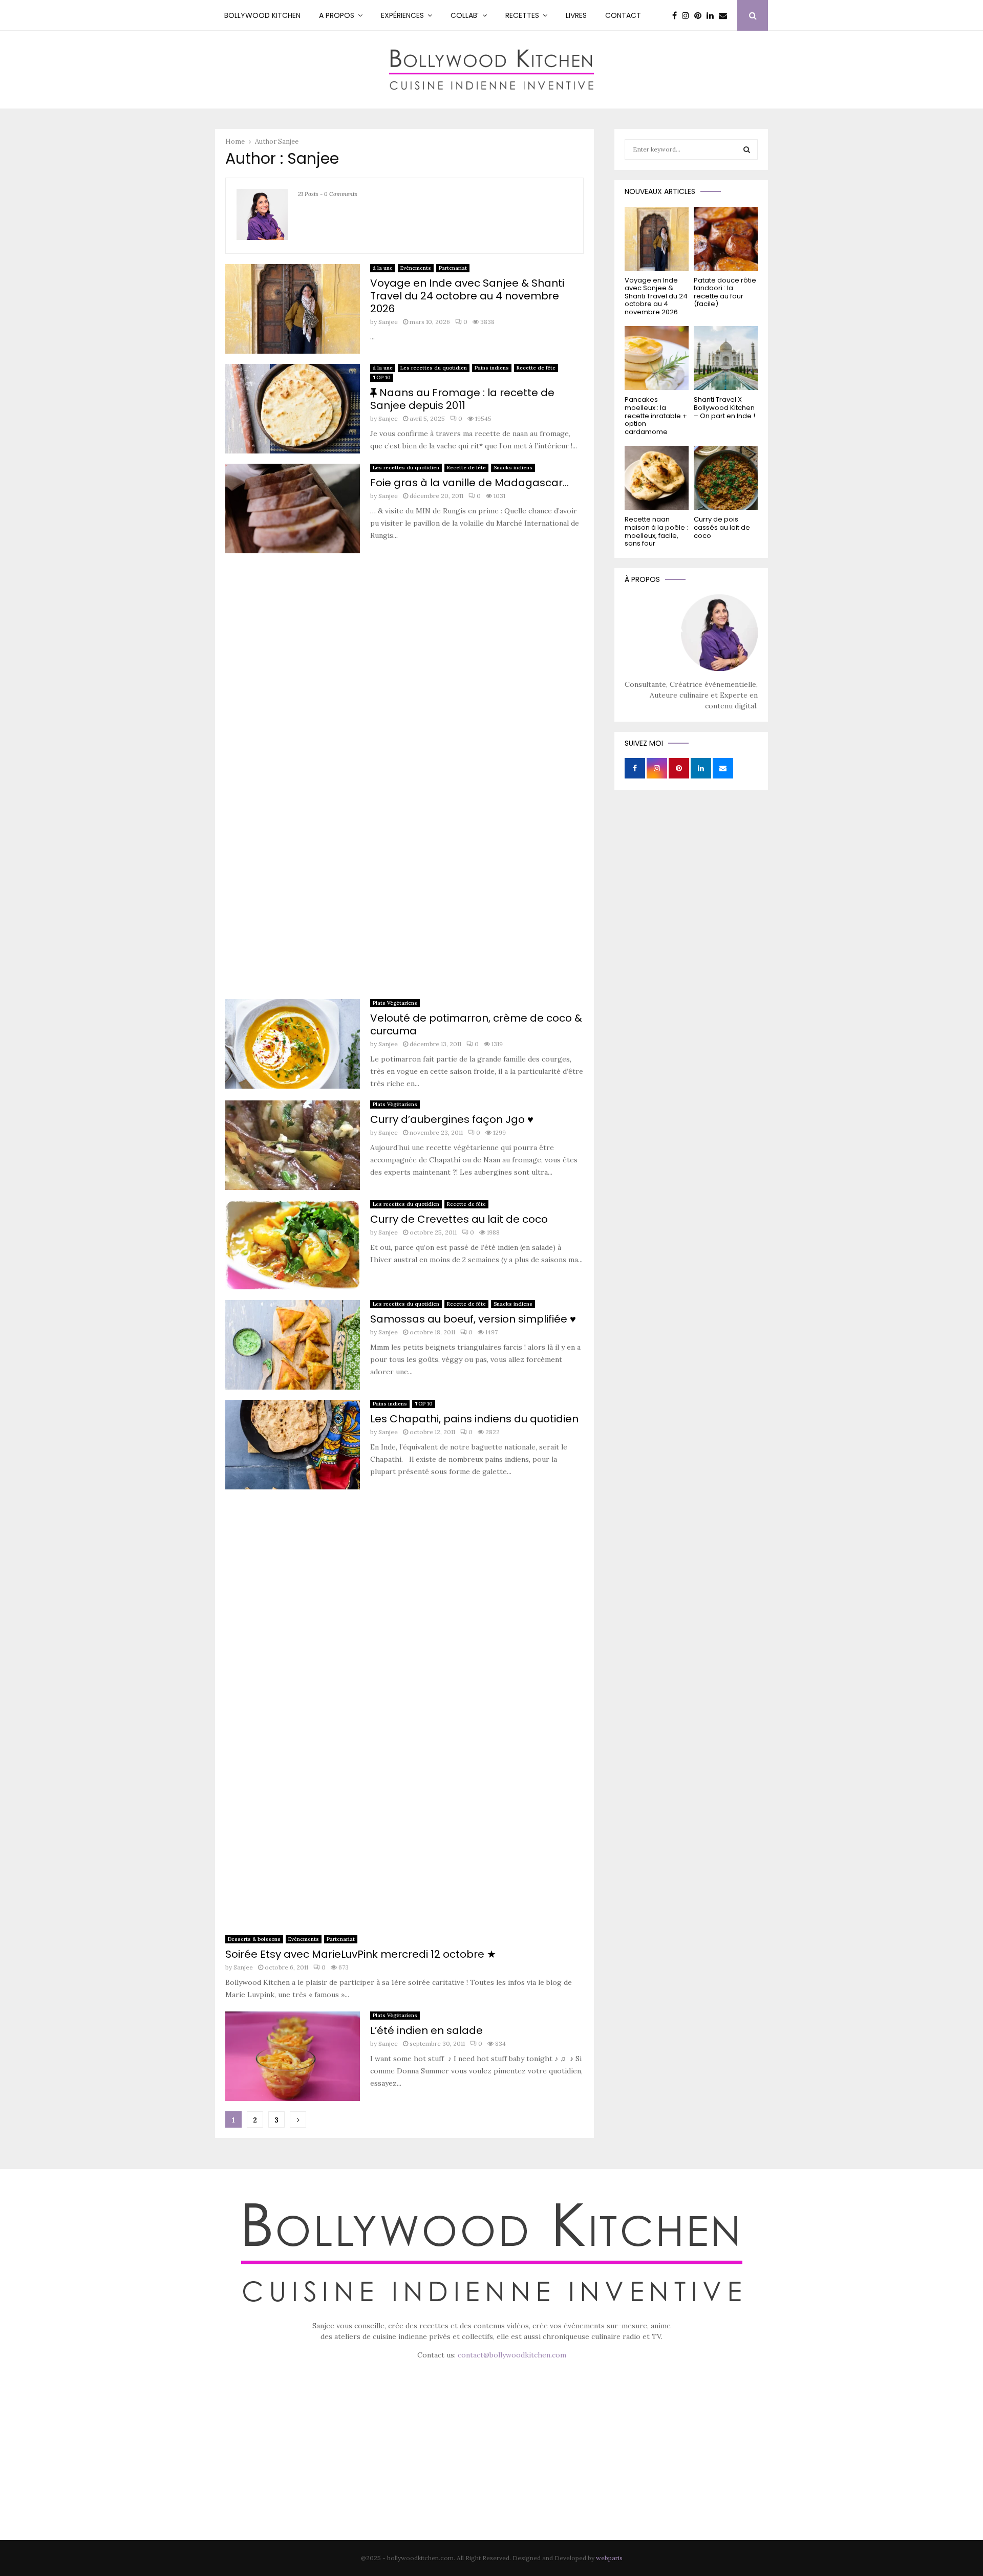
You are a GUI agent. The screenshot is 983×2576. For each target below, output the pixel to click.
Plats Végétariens (395, 1003)
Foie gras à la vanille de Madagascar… (469, 483)
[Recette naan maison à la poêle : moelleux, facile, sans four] (657, 478)
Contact (623, 15)
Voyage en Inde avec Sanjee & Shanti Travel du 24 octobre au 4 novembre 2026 (467, 296)
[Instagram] (688, 15)
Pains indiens (492, 368)
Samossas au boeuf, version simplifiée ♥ (473, 1319)
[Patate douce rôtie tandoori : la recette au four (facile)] (726, 239)
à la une (383, 268)
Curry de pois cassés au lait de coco (722, 527)
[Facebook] (677, 15)
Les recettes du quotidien (434, 368)
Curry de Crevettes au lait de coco (459, 1219)
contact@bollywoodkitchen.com (512, 2355)
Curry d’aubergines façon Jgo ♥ (452, 1119)
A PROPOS (337, 15)
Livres (576, 15)
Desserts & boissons (254, 1939)
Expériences (402, 15)
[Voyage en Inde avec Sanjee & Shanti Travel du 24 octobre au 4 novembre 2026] (657, 239)
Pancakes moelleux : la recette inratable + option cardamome (656, 415)
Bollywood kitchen (262, 15)
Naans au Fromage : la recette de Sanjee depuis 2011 (462, 399)
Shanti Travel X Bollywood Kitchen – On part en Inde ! (724, 407)
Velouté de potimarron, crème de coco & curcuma (476, 1024)
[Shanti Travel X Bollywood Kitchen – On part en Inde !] (726, 358)
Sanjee (288, 142)
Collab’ (465, 15)
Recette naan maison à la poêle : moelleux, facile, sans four (656, 531)
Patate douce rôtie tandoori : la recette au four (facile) (725, 292)
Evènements (416, 268)
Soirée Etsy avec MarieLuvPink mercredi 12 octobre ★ (361, 1954)
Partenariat (453, 268)
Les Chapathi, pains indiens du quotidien (474, 1419)
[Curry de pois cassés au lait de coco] (726, 478)
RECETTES (522, 15)
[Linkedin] (713, 15)
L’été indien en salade (426, 2030)
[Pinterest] (700, 15)
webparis (609, 2558)
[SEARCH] (747, 149)
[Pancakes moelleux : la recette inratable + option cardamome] (657, 358)
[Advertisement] (404, 779)
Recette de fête (536, 368)
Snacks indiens (513, 468)
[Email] (725, 15)
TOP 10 (382, 377)
